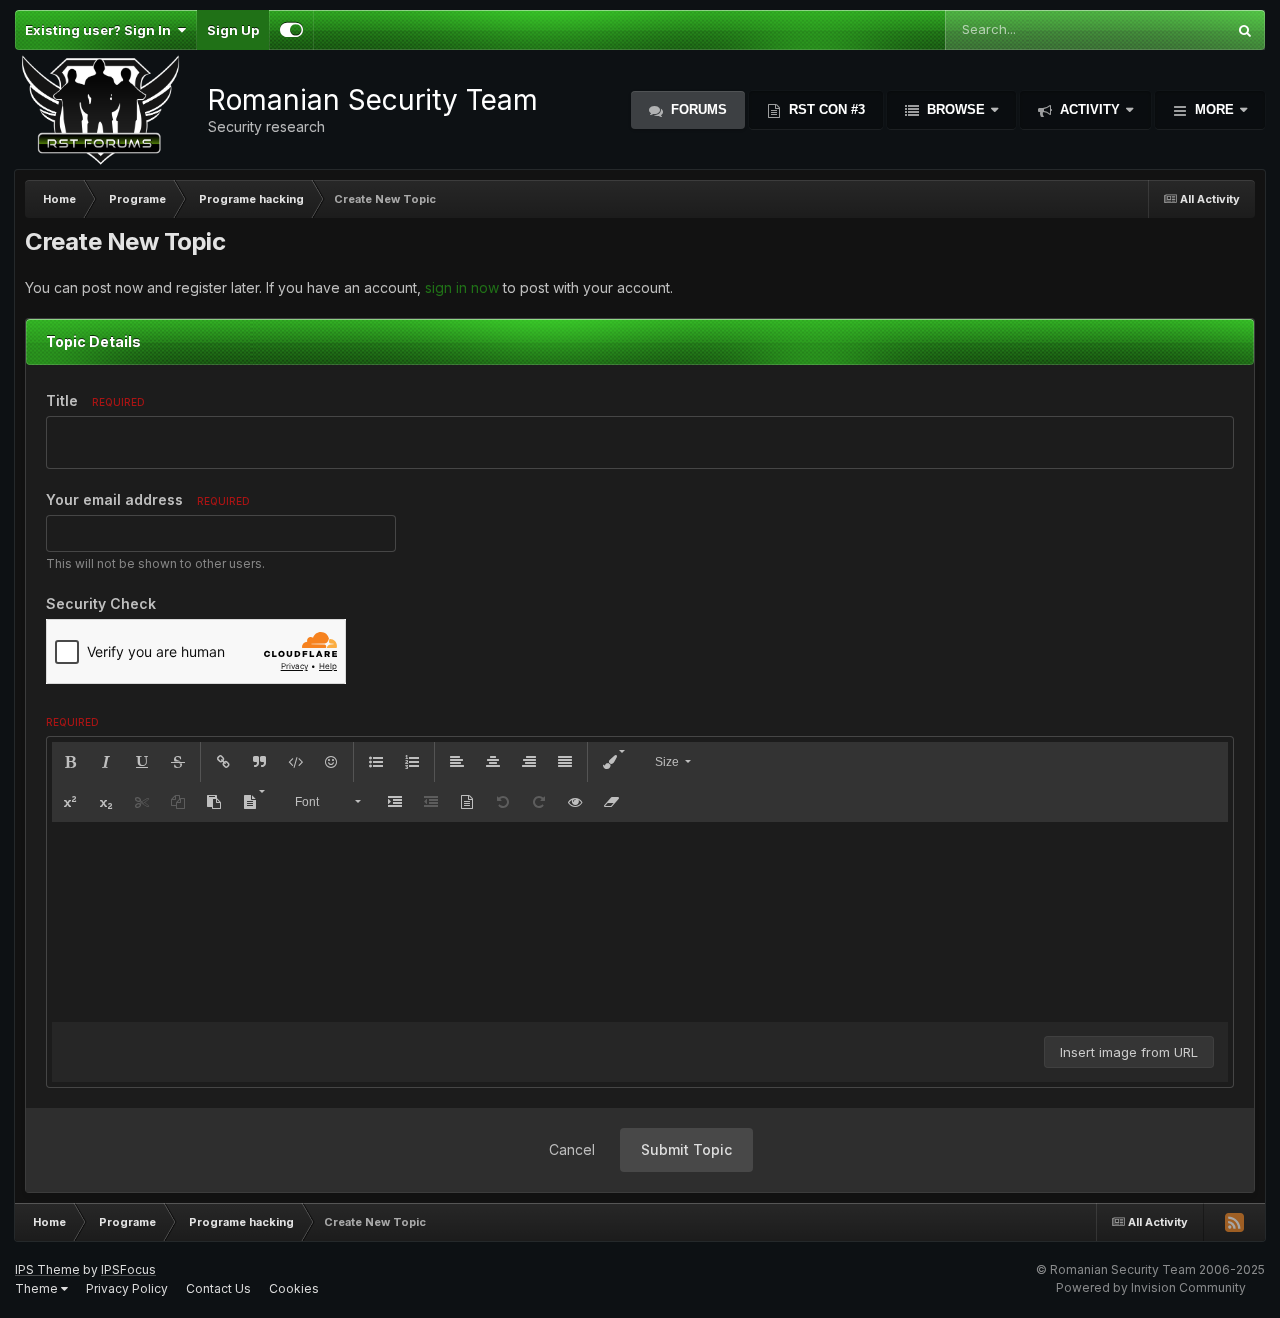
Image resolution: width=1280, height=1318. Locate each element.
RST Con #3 (825, 109)
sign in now (462, 287)
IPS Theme (47, 1269)
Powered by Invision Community (1151, 1287)
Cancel (572, 1149)
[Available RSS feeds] (1234, 1222)
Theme (38, 1288)
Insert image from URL (1129, 1052)
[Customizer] (291, 30)
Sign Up (233, 30)
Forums (697, 109)
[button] (70, 762)
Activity (1090, 109)
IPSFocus (128, 1269)
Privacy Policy (127, 1288)
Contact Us (218, 1288)
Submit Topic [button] (686, 1149)
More (1214, 109)
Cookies (294, 1288)
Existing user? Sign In (101, 30)
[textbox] (640, 922)
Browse (956, 109)
